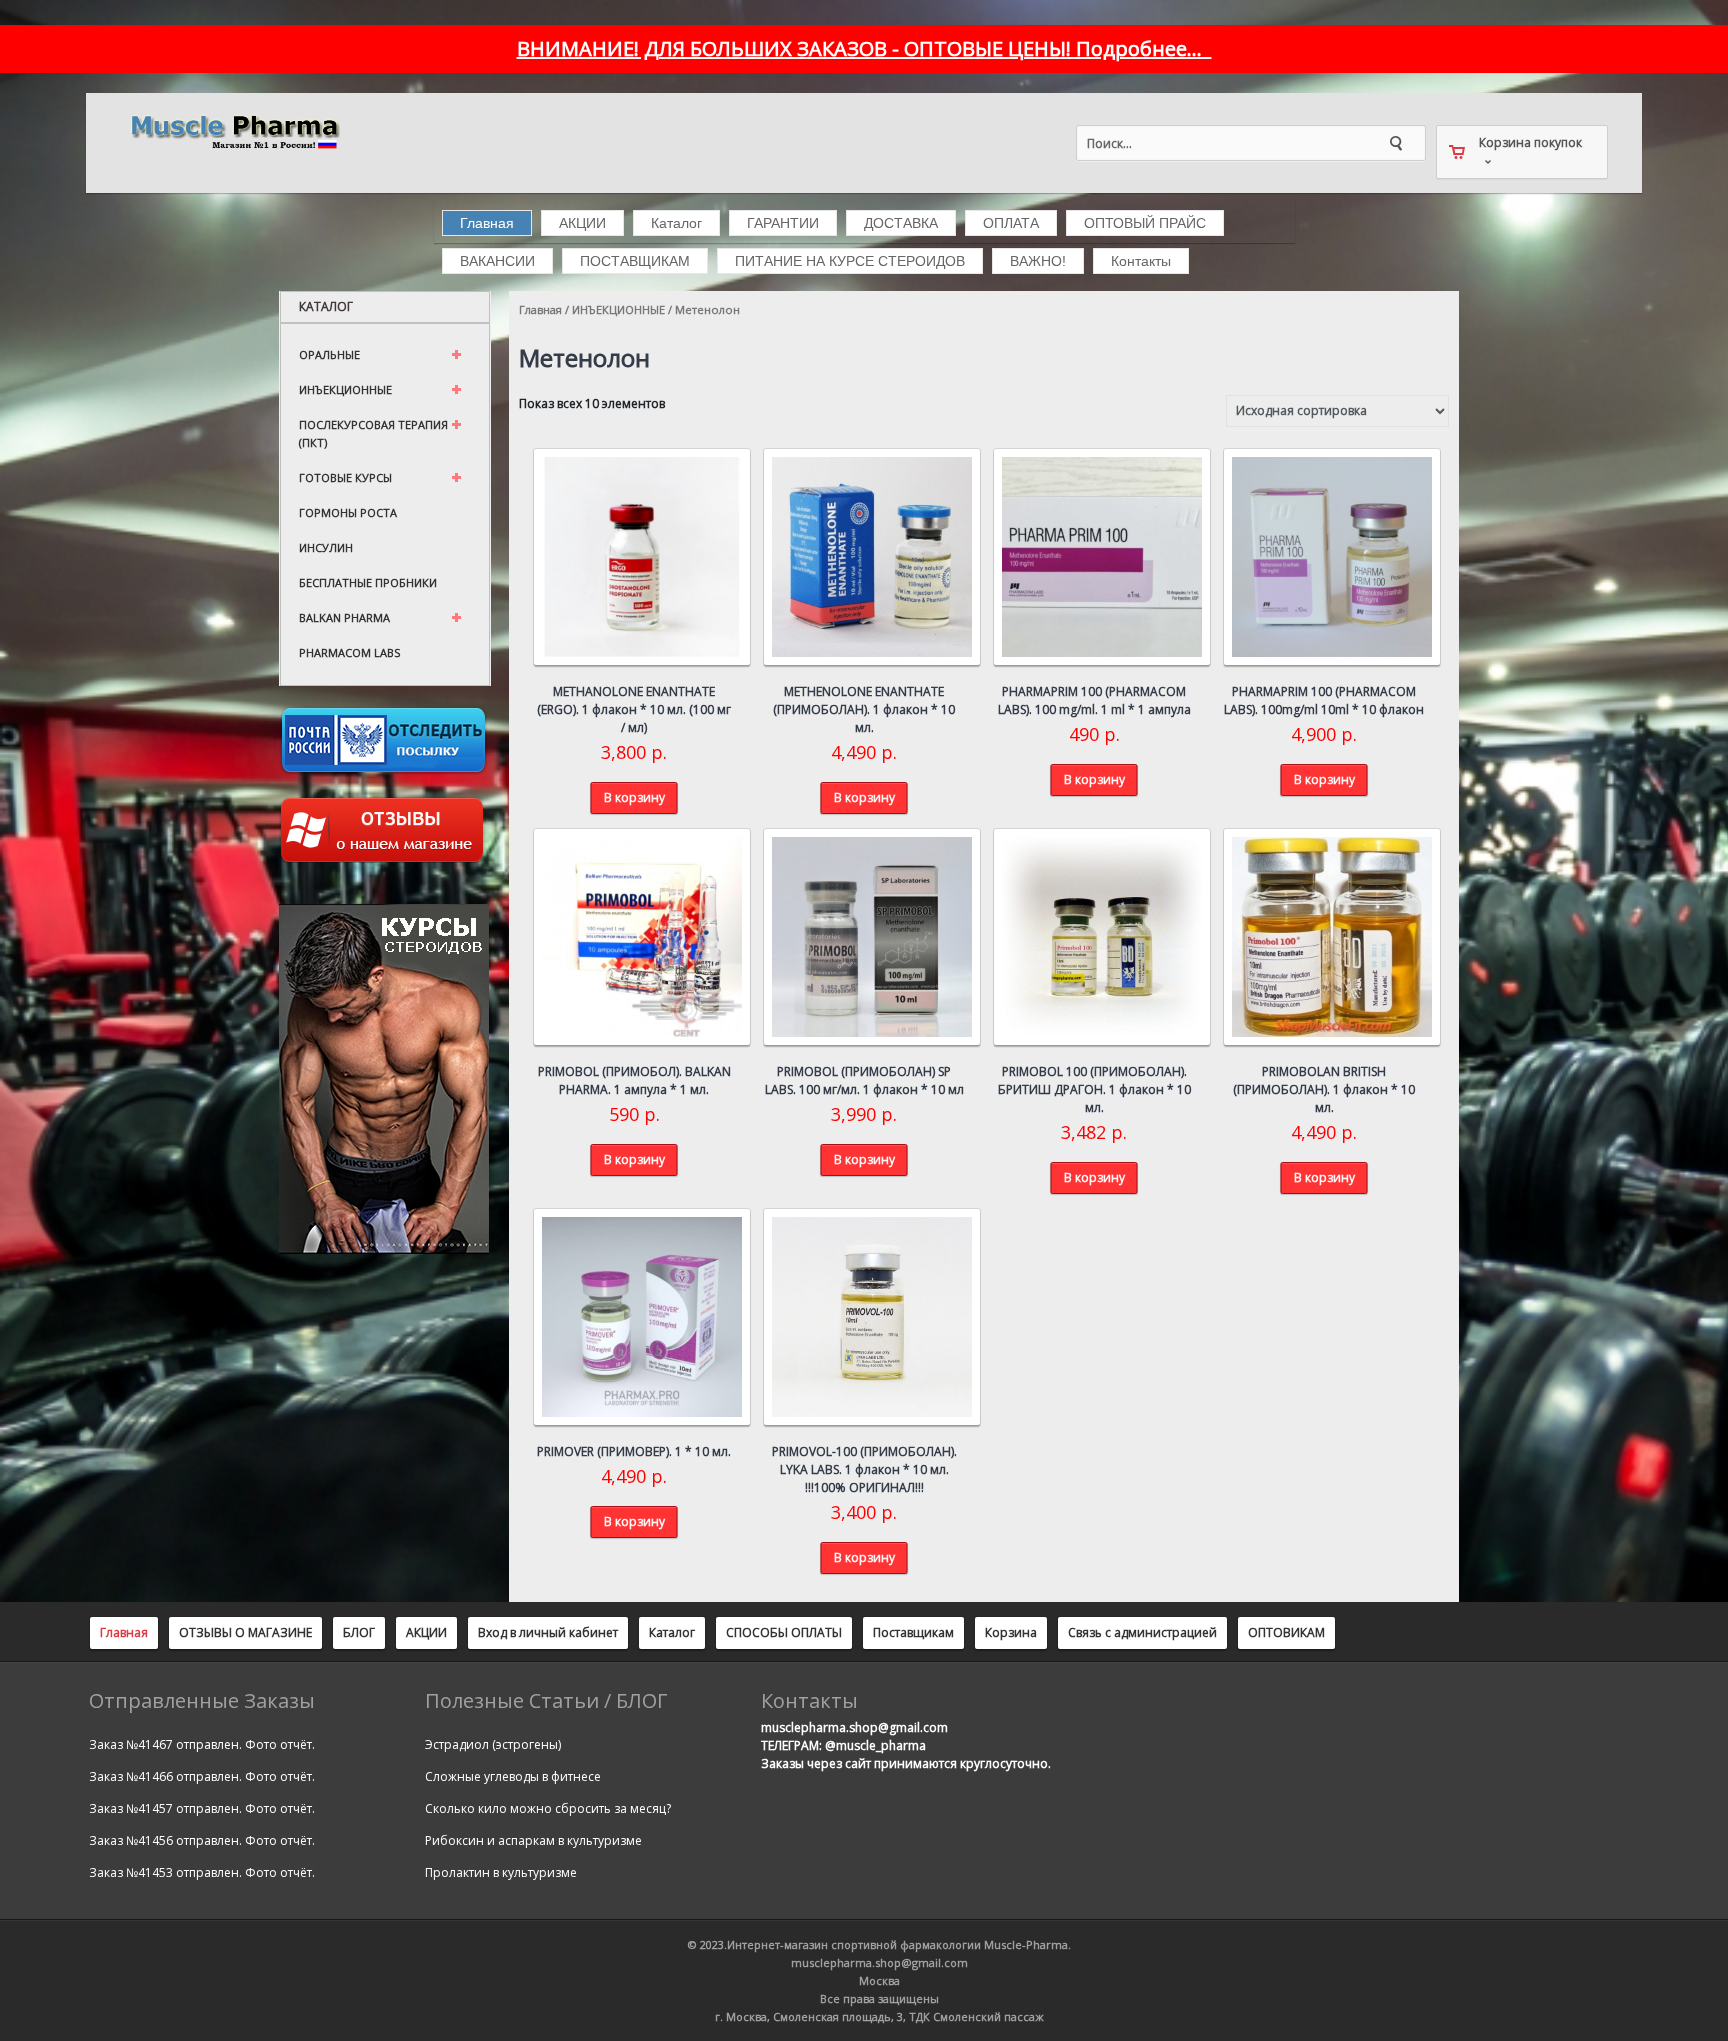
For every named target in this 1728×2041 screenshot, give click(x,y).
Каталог (676, 223)
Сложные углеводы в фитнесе (513, 1776)
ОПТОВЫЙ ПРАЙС (1145, 223)
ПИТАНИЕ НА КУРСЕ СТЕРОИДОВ (850, 261)
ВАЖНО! (1038, 261)
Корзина (1011, 1632)
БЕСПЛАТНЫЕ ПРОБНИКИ (368, 582)
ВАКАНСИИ (497, 261)
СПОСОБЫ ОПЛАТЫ (784, 1632)
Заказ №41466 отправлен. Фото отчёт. (202, 1776)
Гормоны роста (348, 512)
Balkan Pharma (344, 617)
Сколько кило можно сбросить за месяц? (548, 1808)
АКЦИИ (582, 223)
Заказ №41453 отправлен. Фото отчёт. (202, 1872)
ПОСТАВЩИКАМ (635, 261)
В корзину (634, 797)
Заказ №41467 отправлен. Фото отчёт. (202, 1744)
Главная (487, 223)
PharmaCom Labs (349, 652)
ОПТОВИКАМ (1286, 1632)
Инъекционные (345, 389)
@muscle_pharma (875, 1745)
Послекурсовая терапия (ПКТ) (373, 433)
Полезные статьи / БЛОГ (546, 1701)
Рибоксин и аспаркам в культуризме (533, 1840)
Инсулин (326, 547)
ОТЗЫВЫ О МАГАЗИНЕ (245, 1632)
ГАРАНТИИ (783, 223)
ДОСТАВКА (901, 223)
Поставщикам (913, 1632)
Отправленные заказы (202, 1701)
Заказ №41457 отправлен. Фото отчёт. (202, 1808)
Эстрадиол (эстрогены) (493, 1744)
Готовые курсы (345, 477)
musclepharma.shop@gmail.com (854, 1727)
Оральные (329, 354)
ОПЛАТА (1011, 223)
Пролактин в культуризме (501, 1872)
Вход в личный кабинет (548, 1632)
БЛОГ (359, 1632)
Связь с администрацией (1142, 1632)
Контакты (1141, 261)
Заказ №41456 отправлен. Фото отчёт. (202, 1840)
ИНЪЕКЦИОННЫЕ (618, 309)
